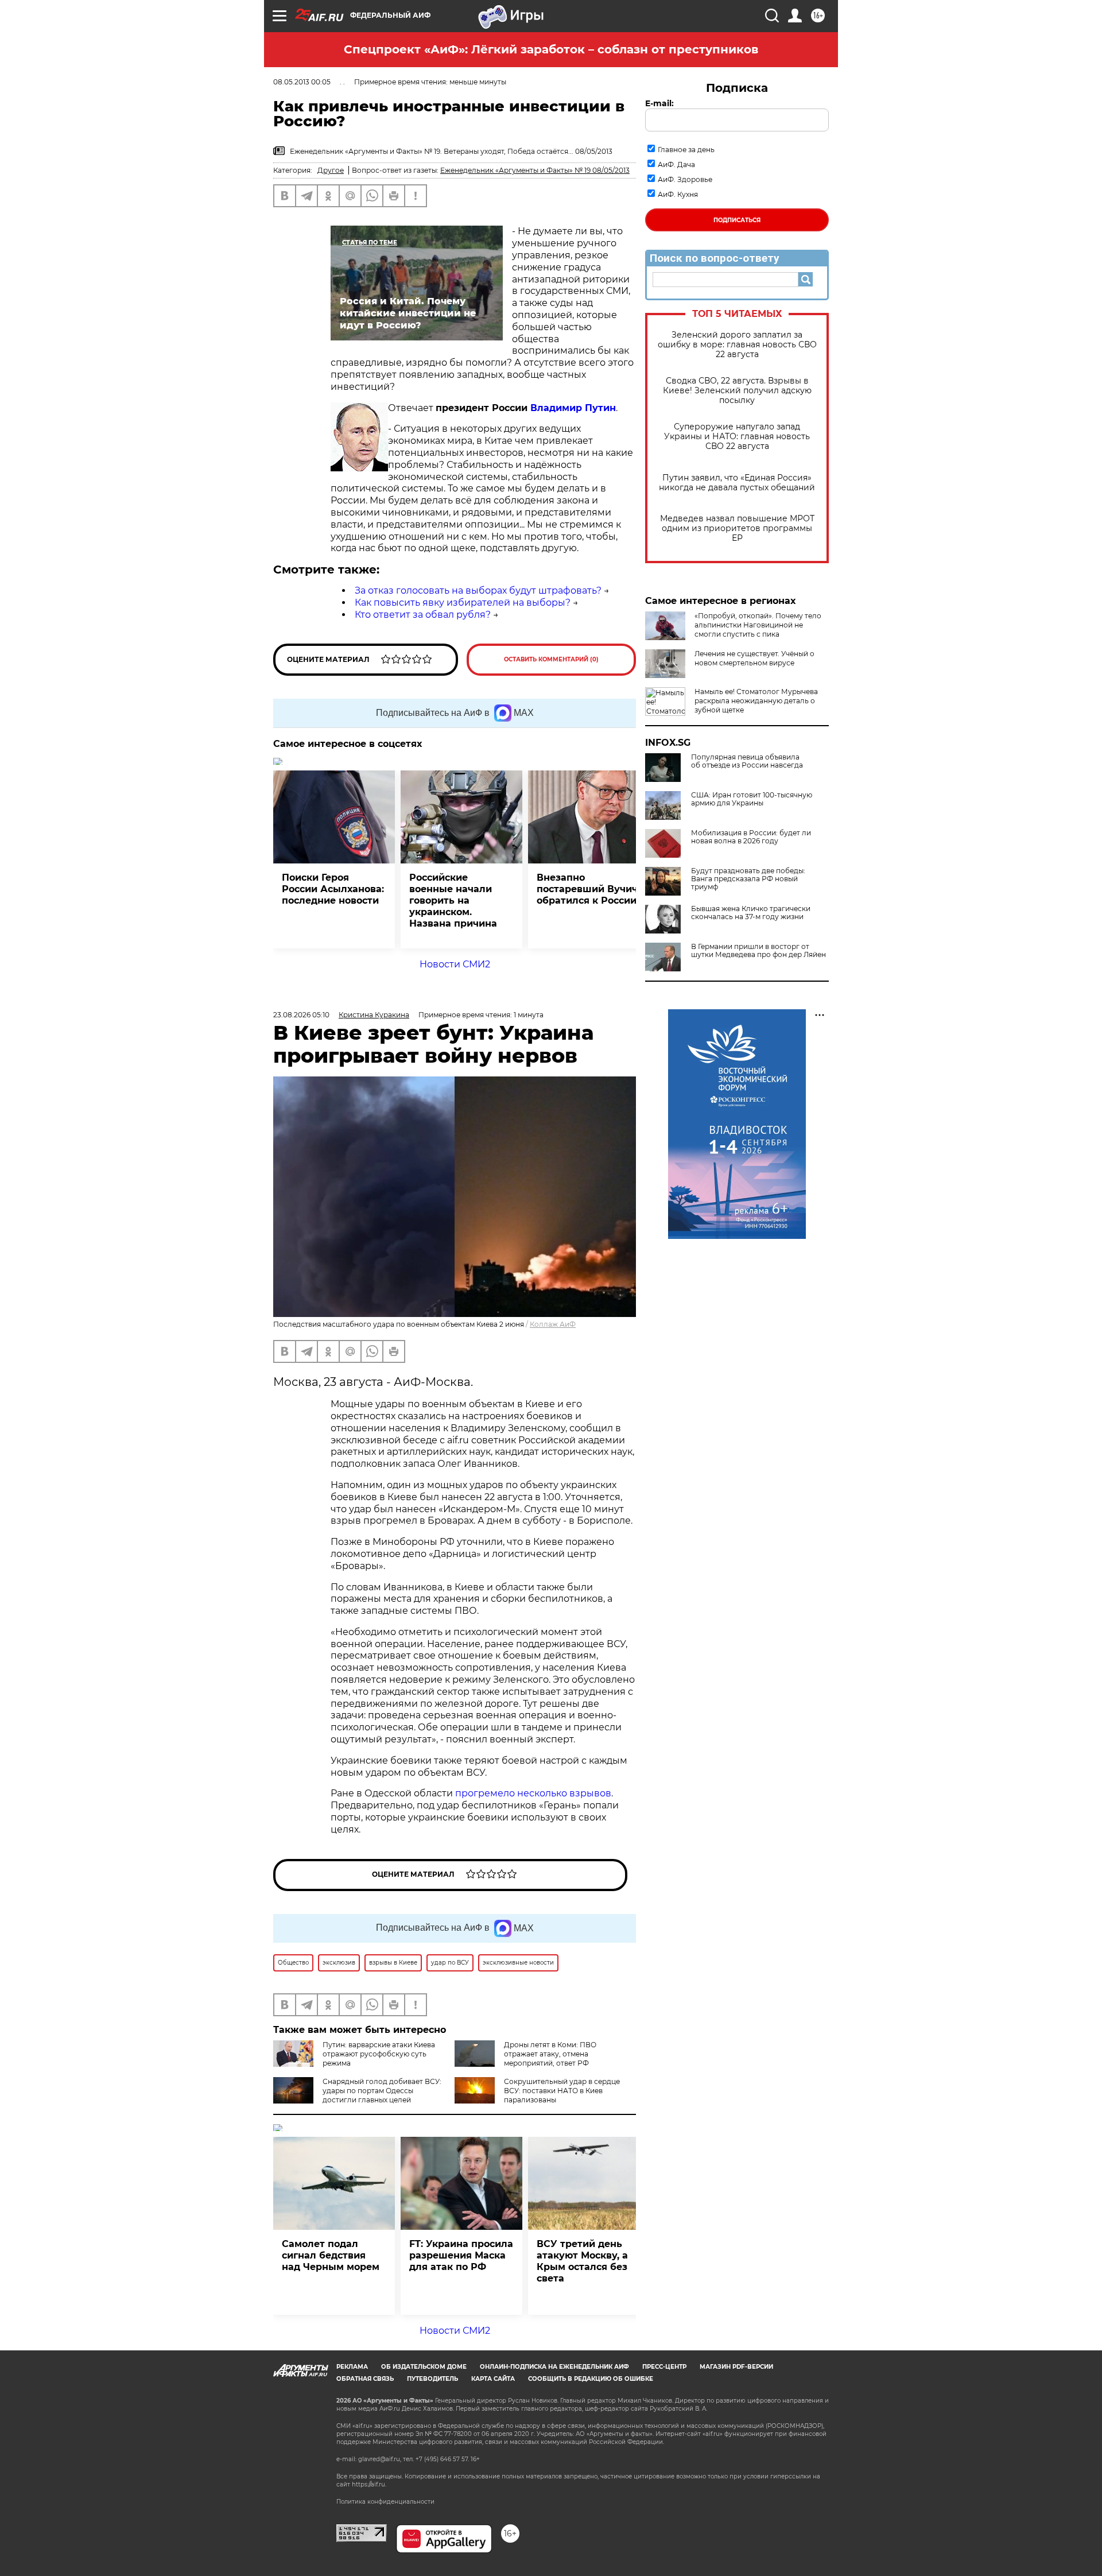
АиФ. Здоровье (685, 179)
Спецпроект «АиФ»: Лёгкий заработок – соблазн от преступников (551, 49)
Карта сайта (493, 2379)
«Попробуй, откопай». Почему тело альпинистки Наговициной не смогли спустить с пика (758, 625)
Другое (331, 170)
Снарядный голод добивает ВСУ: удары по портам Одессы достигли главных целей (382, 2091)
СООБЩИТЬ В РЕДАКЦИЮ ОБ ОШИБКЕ (591, 2379)
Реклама (352, 2367)
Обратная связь (365, 2379)
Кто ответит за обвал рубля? (423, 615)
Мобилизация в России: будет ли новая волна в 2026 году (751, 837)
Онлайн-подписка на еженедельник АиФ (554, 2367)
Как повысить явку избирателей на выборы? (463, 603)
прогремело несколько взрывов (533, 1793)
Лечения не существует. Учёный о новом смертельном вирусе (754, 658)
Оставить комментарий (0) (551, 659)
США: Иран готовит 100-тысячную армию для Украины (752, 799)
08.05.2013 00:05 (302, 82)
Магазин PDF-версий (736, 2367)
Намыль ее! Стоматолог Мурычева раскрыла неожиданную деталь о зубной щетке (756, 701)
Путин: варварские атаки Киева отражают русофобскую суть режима (379, 2054)
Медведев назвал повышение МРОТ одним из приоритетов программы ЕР (737, 528)
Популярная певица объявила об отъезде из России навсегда (747, 761)
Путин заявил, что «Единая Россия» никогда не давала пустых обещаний (737, 483)
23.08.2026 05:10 (301, 1015)
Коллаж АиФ (553, 1324)
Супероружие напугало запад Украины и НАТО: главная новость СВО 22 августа (737, 437)
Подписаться (737, 220)
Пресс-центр (664, 2367)
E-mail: (659, 103)
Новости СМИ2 (455, 964)
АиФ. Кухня (678, 194)
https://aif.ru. (369, 2484)
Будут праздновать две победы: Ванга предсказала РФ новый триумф (748, 879)
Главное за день (686, 150)
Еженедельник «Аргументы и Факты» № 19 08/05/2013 (535, 170)
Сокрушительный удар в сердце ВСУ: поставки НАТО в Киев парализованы (562, 2091)
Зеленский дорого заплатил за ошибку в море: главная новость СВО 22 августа (737, 345)
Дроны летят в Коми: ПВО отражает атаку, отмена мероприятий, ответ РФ (550, 2054)
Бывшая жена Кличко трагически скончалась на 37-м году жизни (751, 913)
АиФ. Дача (676, 164)
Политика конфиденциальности (385, 2502)
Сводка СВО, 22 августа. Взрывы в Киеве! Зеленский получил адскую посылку (737, 391)
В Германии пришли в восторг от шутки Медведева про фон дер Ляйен (758, 951)
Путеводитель (432, 2379)
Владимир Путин (573, 408)
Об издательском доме (424, 2367)
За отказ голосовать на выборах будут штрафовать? (478, 590)
